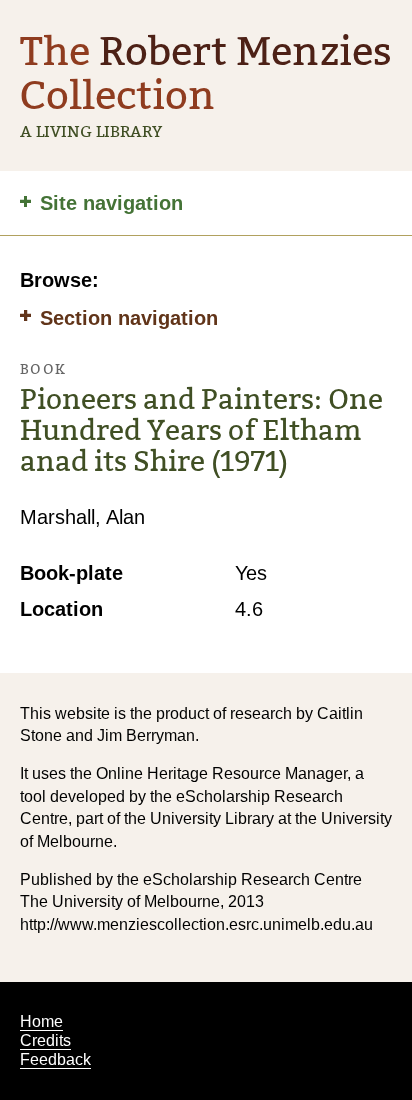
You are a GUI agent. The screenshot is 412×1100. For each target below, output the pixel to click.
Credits (45, 1040)
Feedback (55, 1059)
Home (41, 1021)
